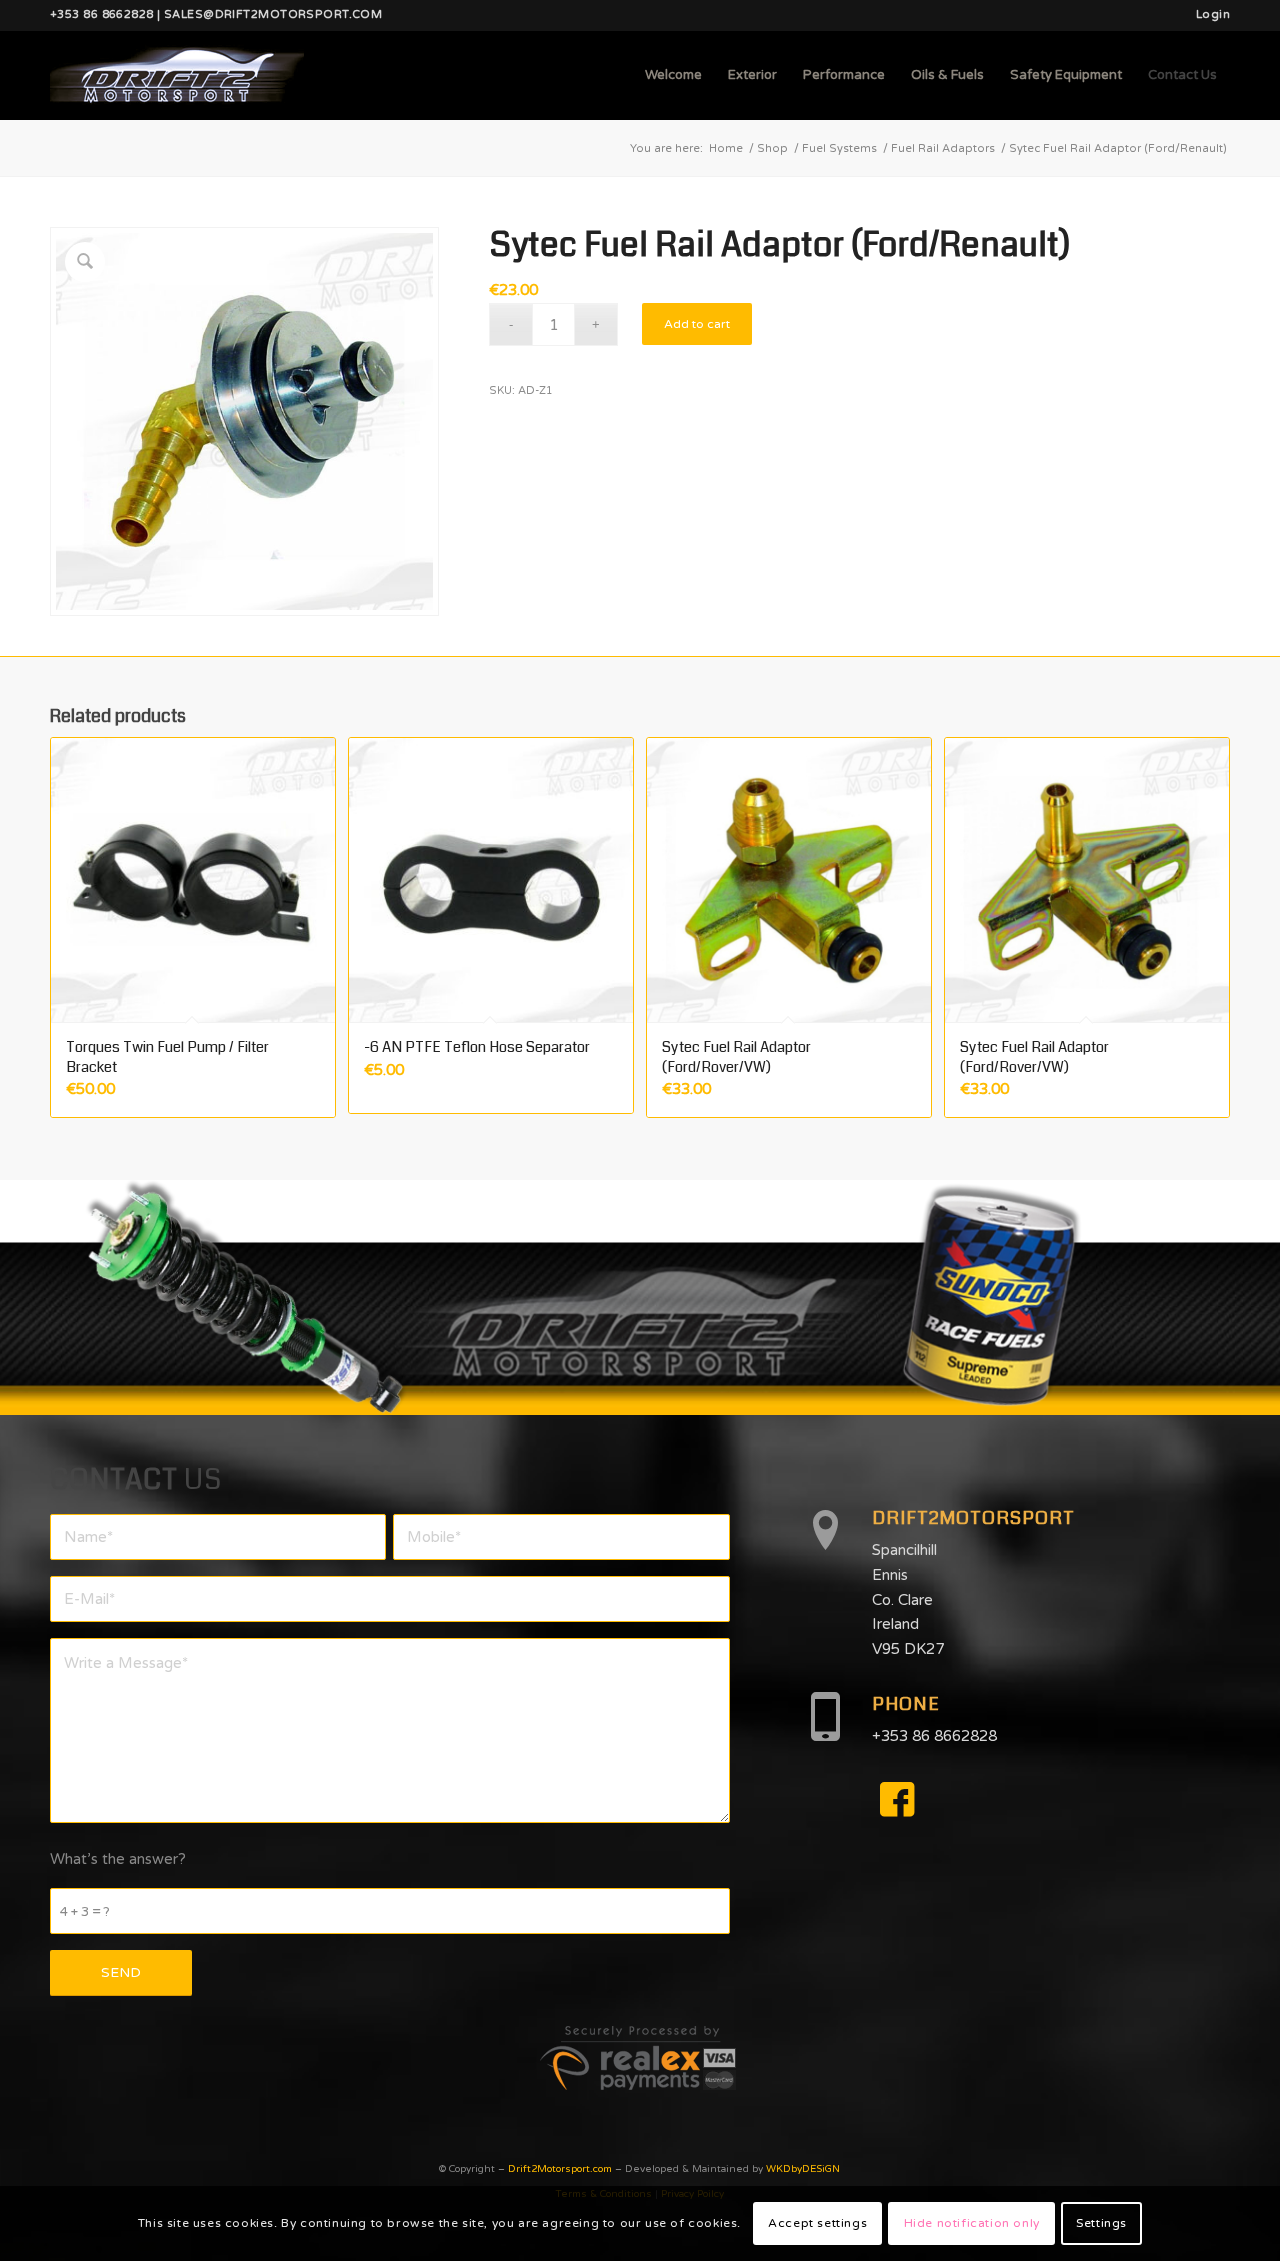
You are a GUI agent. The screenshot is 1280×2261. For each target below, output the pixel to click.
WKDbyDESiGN (803, 2169)
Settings (1101, 2223)
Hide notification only (972, 2223)
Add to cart (697, 324)
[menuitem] (1208, 15)
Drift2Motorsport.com (560, 2169)
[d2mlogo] (177, 75)
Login (1213, 14)
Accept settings (817, 2223)
